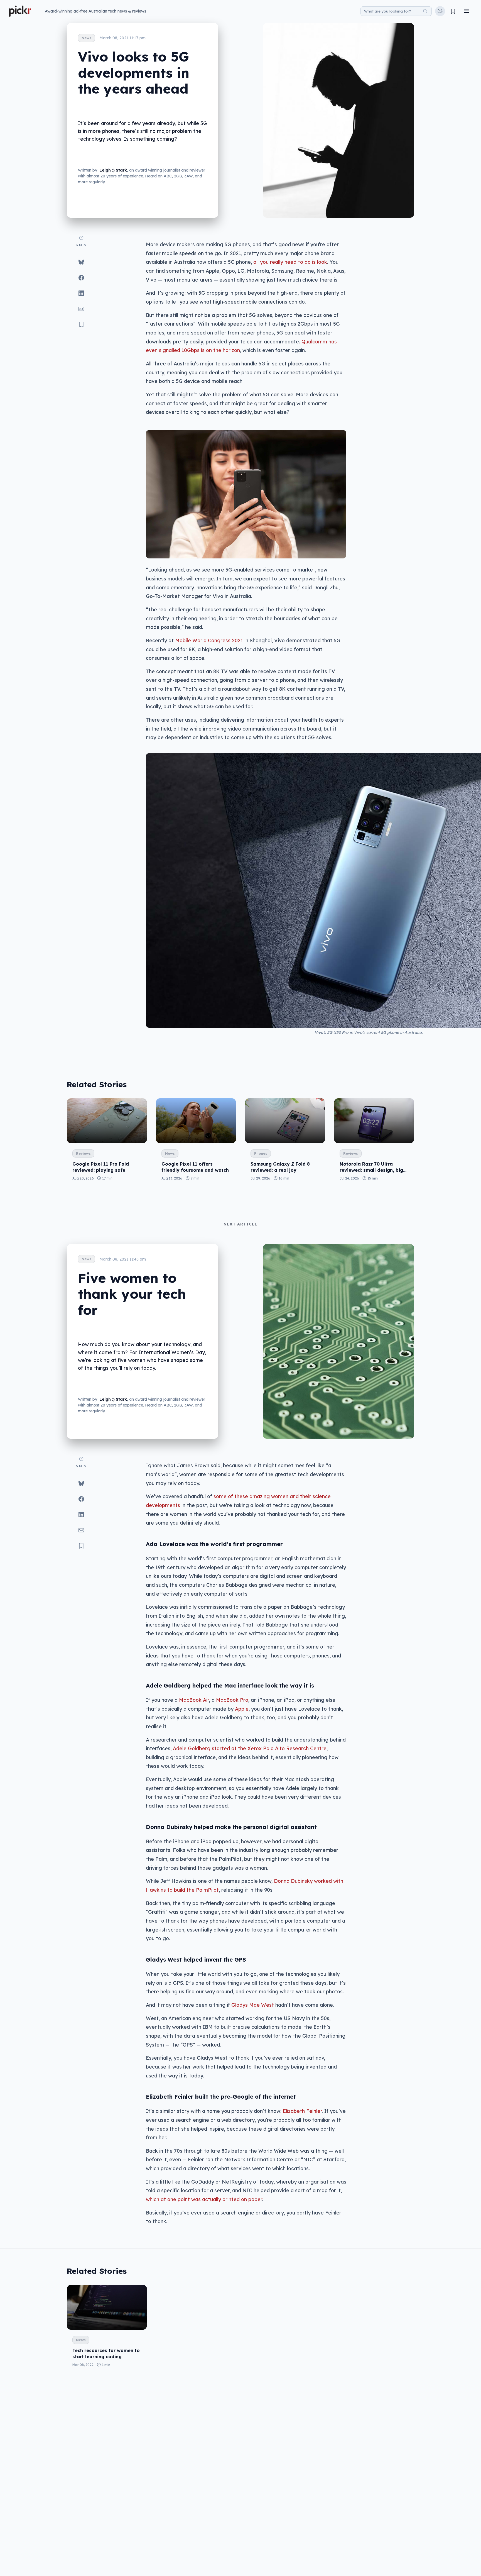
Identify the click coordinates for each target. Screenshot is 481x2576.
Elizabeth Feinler (302, 2111)
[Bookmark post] (81, 324)
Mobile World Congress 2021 (209, 640)
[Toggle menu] (467, 11)
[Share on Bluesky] (81, 262)
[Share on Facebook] (81, 278)
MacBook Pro (232, 1700)
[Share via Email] (81, 309)
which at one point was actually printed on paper (204, 2199)
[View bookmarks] (453, 11)
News (86, 38)
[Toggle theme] (440, 11)
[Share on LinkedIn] (81, 293)
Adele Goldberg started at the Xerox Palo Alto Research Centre (250, 1748)
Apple (242, 1709)
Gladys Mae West (253, 2005)
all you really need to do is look (290, 262)
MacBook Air (194, 1700)
